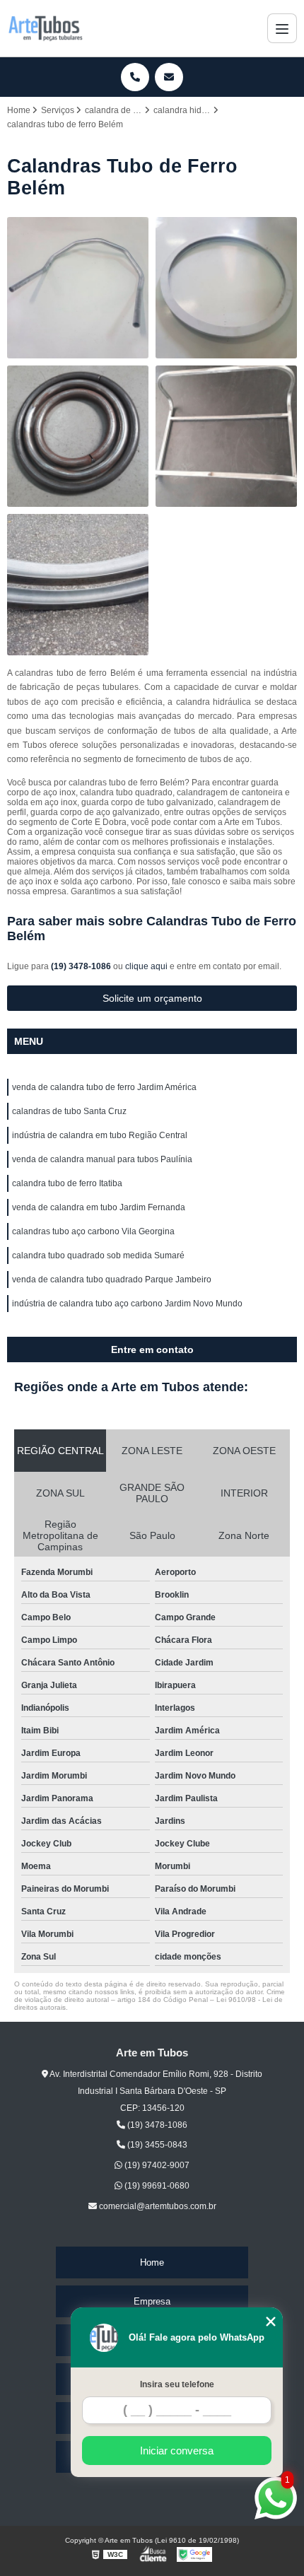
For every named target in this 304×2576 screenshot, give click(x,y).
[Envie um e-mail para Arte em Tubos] (169, 77)
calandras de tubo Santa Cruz (69, 1111)
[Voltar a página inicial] (45, 28)
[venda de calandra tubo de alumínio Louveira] (78, 288)
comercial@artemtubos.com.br (157, 2206)
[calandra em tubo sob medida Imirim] (78, 585)
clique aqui (146, 966)
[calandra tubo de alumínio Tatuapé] (226, 288)
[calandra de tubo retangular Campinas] (226, 436)
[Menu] (282, 28)
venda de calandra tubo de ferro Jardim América (104, 1087)
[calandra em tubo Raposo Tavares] (78, 436)
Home (152, 2262)
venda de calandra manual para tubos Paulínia (102, 1159)
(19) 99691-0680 (156, 2186)
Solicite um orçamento (152, 998)
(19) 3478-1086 (82, 966)
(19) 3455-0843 (156, 2145)
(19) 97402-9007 (156, 2165)
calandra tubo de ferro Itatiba (67, 1183)
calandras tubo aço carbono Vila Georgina (93, 1231)
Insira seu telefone (177, 2384)
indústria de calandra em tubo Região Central (100, 1135)
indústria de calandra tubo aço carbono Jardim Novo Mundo (127, 1304)
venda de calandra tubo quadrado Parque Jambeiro (112, 1280)
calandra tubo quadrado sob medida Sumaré (98, 1255)
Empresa (152, 2301)
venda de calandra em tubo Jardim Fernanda (99, 1207)
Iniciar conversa (177, 2451)
